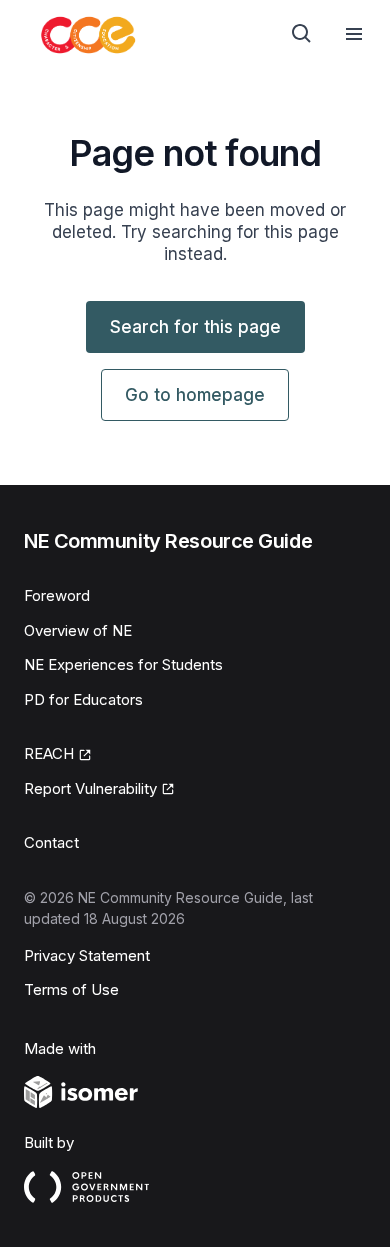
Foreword (57, 595)
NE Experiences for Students (123, 664)
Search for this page (195, 327)
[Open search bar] (302, 34)
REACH (49, 753)
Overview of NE (78, 630)
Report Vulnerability (90, 788)
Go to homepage (195, 395)
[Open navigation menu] (354, 34)
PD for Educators (83, 699)
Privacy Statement (87, 955)
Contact (51, 842)
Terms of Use (71, 989)
